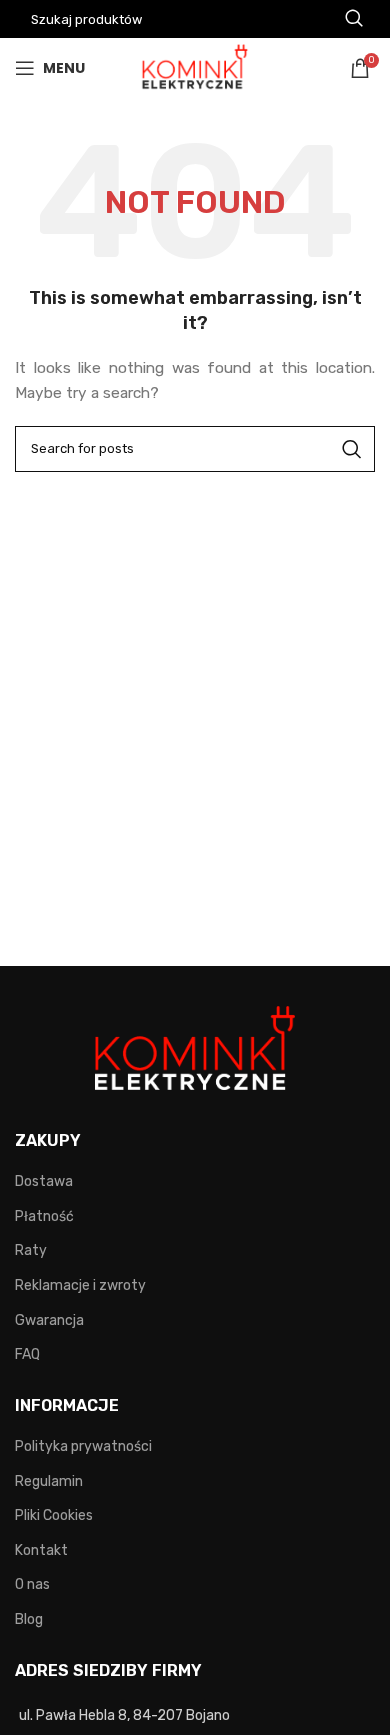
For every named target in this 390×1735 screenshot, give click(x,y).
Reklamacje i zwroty (80, 1285)
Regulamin (49, 1481)
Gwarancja (49, 1320)
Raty (31, 1250)
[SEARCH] (352, 449)
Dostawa (44, 1181)
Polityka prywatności (83, 1446)
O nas (32, 1584)
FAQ (27, 1354)
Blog (29, 1619)
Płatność (44, 1216)
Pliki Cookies (54, 1515)
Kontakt (41, 1550)
